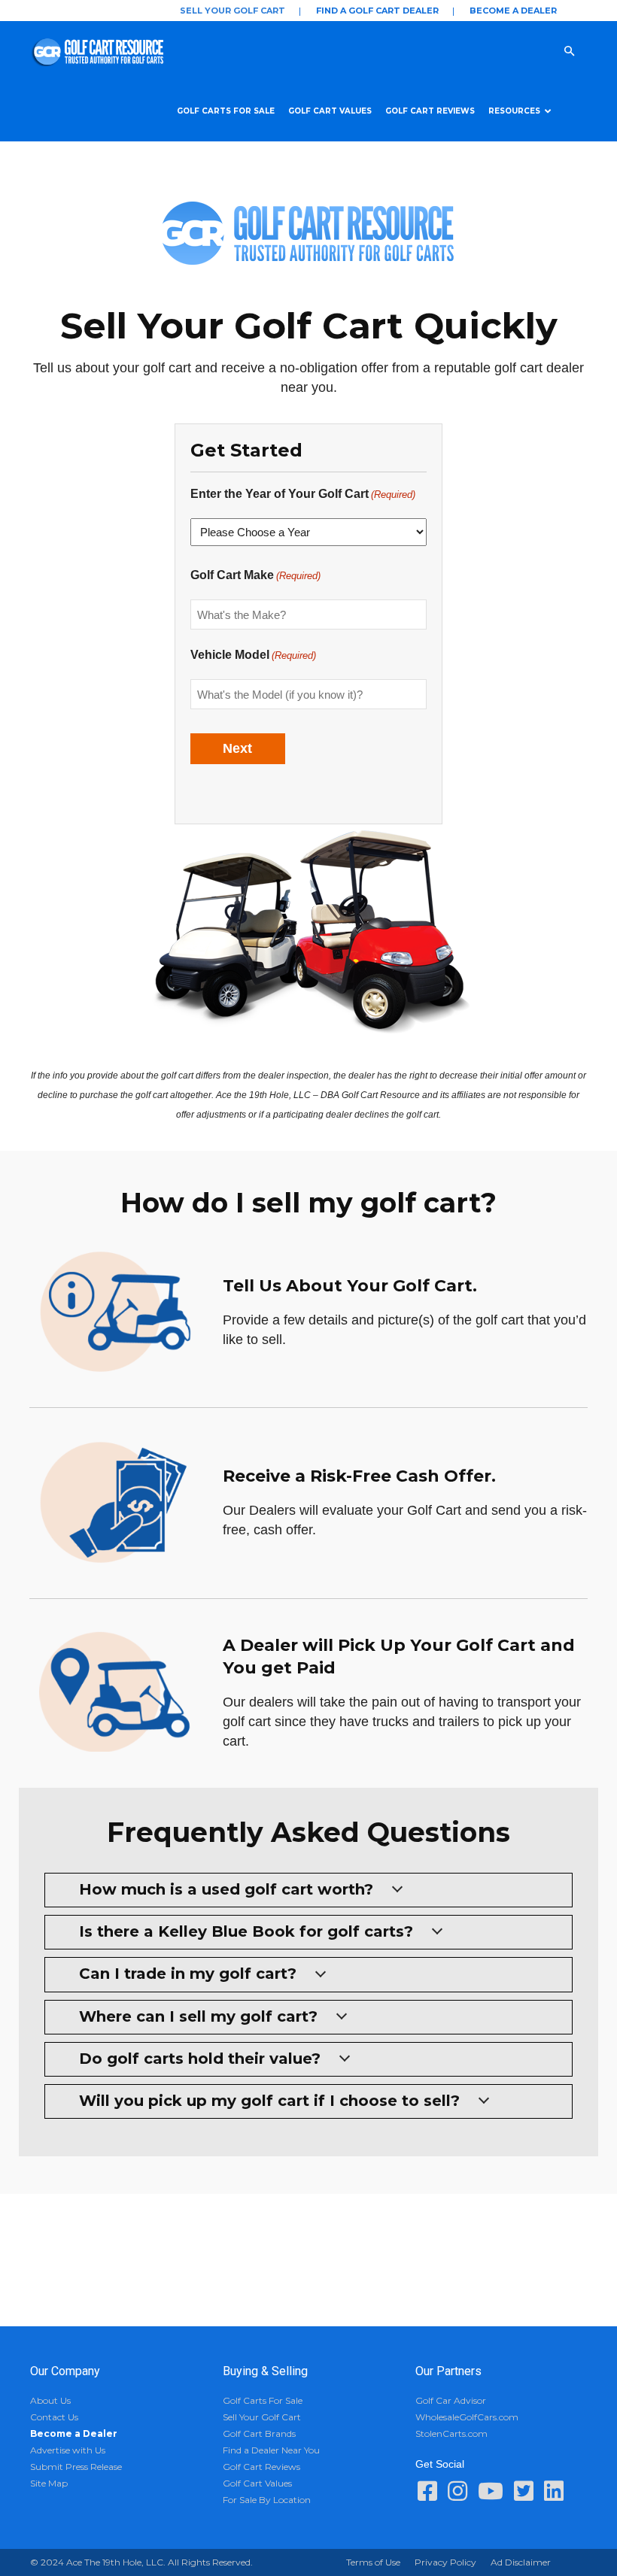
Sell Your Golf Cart (233, 11)
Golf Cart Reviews (430, 111)
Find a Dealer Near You (271, 2450)
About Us (50, 2400)
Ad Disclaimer (521, 2562)
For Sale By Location (267, 2500)
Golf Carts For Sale (226, 111)
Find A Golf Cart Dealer (377, 11)
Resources (514, 111)
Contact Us (54, 2417)
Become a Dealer (513, 11)
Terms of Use (373, 2562)
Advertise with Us (68, 2450)
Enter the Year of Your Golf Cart (303, 494)
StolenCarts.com (451, 2433)
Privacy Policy (445, 2562)
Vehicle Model (253, 655)
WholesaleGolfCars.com (467, 2417)
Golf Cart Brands (259, 2433)
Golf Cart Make (255, 575)
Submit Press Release (76, 2467)
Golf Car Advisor (451, 2400)
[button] (584, 50)
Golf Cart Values (330, 111)
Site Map (49, 2483)
